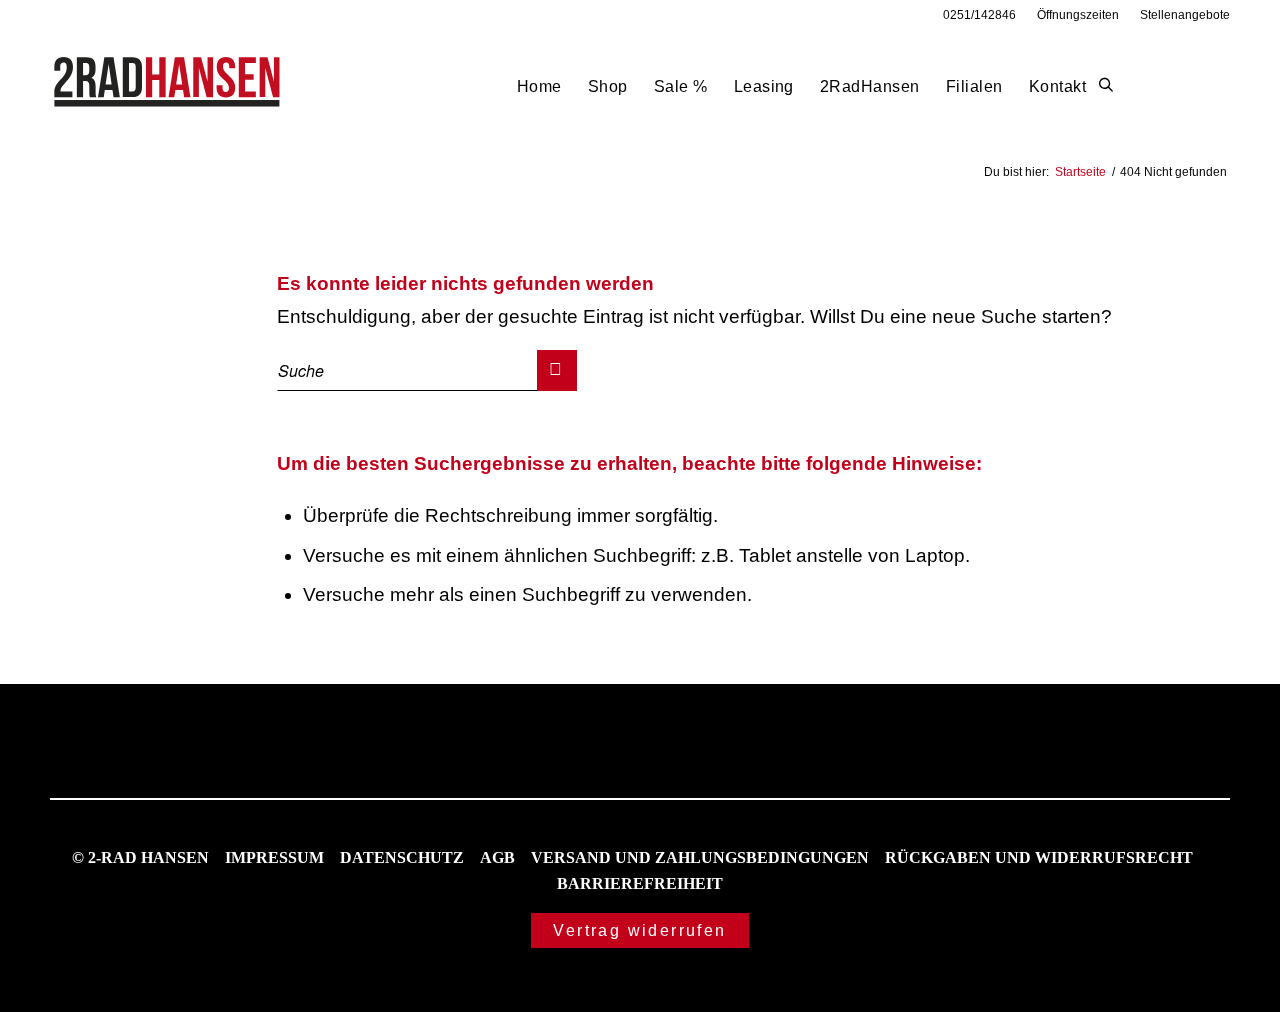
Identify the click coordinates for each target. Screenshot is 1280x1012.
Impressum (274, 857)
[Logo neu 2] (169, 86)
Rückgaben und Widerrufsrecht (1039, 857)
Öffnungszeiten (1078, 15)
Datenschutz (402, 857)
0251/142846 (979, 15)
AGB (497, 857)
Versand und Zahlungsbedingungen (700, 857)
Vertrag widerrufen (639, 930)
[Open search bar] (1106, 86)
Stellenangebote (1185, 15)
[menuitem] (980, 15)
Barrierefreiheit (640, 883)
